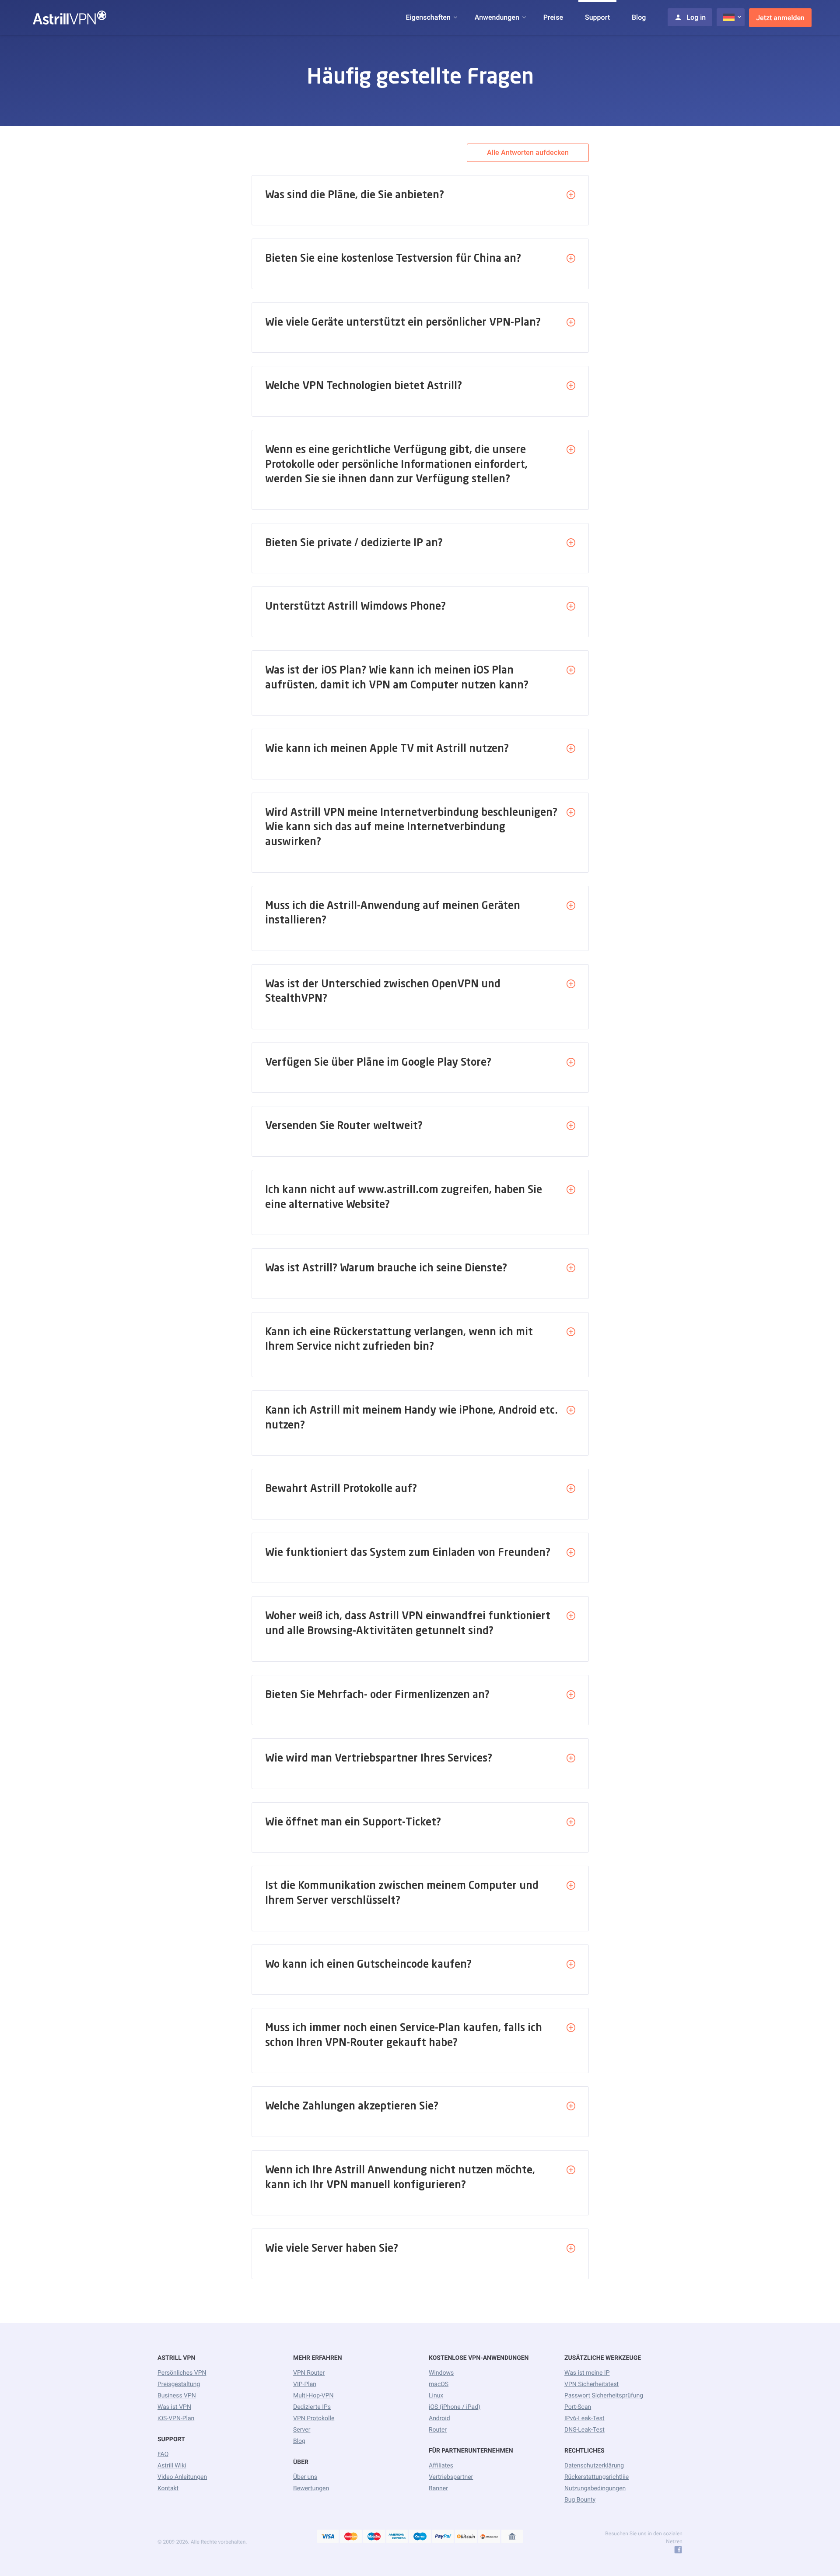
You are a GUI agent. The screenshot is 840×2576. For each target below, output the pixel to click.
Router (438, 2430)
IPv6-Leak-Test (584, 2418)
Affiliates (441, 2466)
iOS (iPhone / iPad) (455, 2407)
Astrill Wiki (172, 2466)
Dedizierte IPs (312, 2407)
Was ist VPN (174, 2407)
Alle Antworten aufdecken (528, 153)
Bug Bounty (580, 2500)
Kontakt (168, 2488)
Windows (441, 2373)
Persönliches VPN (182, 2373)
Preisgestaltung (179, 2384)
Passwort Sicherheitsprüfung (604, 2396)
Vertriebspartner (451, 2477)
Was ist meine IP (587, 2373)
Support (597, 17)
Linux (436, 2396)
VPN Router (309, 2373)
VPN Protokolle (314, 2418)
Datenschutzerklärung (594, 2466)
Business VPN (177, 2396)
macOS (439, 2384)
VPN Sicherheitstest (591, 2384)
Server (302, 2430)
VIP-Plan (305, 2384)
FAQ (163, 2454)
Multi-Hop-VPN (313, 2396)
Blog (639, 17)
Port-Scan (578, 2407)
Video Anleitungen (182, 2477)
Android (439, 2418)
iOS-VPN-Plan (176, 2418)
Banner (438, 2488)
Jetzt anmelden (780, 18)
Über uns (305, 2477)
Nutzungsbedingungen (595, 2488)
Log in (696, 17)
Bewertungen (311, 2488)
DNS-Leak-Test (584, 2430)
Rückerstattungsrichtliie (597, 2477)
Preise (553, 17)
